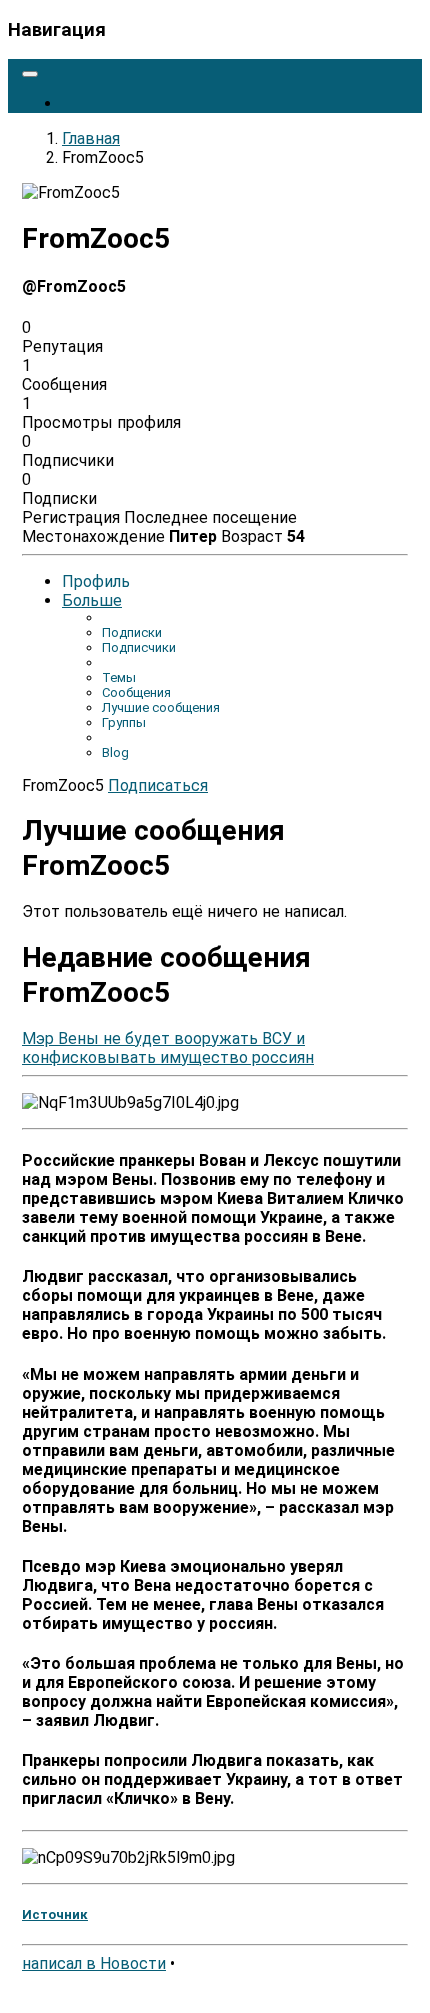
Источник (55, 1914)
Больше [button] (92, 600)
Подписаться (158, 785)
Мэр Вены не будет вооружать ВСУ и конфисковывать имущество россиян (168, 1048)
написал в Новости (94, 1963)
